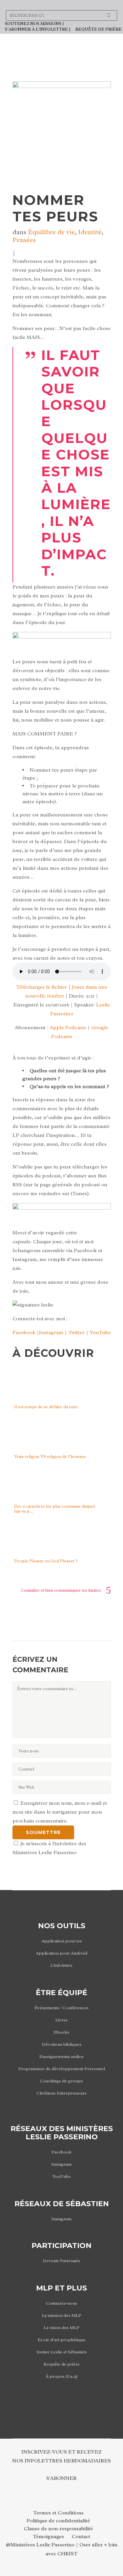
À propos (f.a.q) (62, 2376)
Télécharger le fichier (41, 987)
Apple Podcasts (68, 1028)
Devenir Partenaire (62, 2261)
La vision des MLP (61, 2328)
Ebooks (61, 2032)
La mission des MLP (62, 2315)
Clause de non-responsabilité (58, 2529)
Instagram (51, 1332)
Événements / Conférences (61, 2008)
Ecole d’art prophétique (62, 2340)
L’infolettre (61, 1965)
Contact (81, 2536)
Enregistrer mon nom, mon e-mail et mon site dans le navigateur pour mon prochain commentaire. (60, 1812)
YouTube (100, 1332)
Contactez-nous (61, 2303)
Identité (90, 232)
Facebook (24, 1332)
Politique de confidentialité (58, 2521)
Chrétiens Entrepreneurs (61, 2093)
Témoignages (48, 2536)
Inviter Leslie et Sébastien (62, 2352)
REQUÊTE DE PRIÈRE (99, 29)
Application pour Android (61, 1953)
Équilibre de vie (51, 232)
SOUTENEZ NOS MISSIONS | (34, 24)
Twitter (76, 1332)
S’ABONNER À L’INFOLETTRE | (38, 29)
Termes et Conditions (58, 2513)
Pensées (24, 240)
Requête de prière (62, 2364)
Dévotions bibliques (62, 2044)
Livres (61, 2020)
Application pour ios (62, 1941)
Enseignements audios (61, 2056)
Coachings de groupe (61, 2081)
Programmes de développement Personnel (62, 2069)
